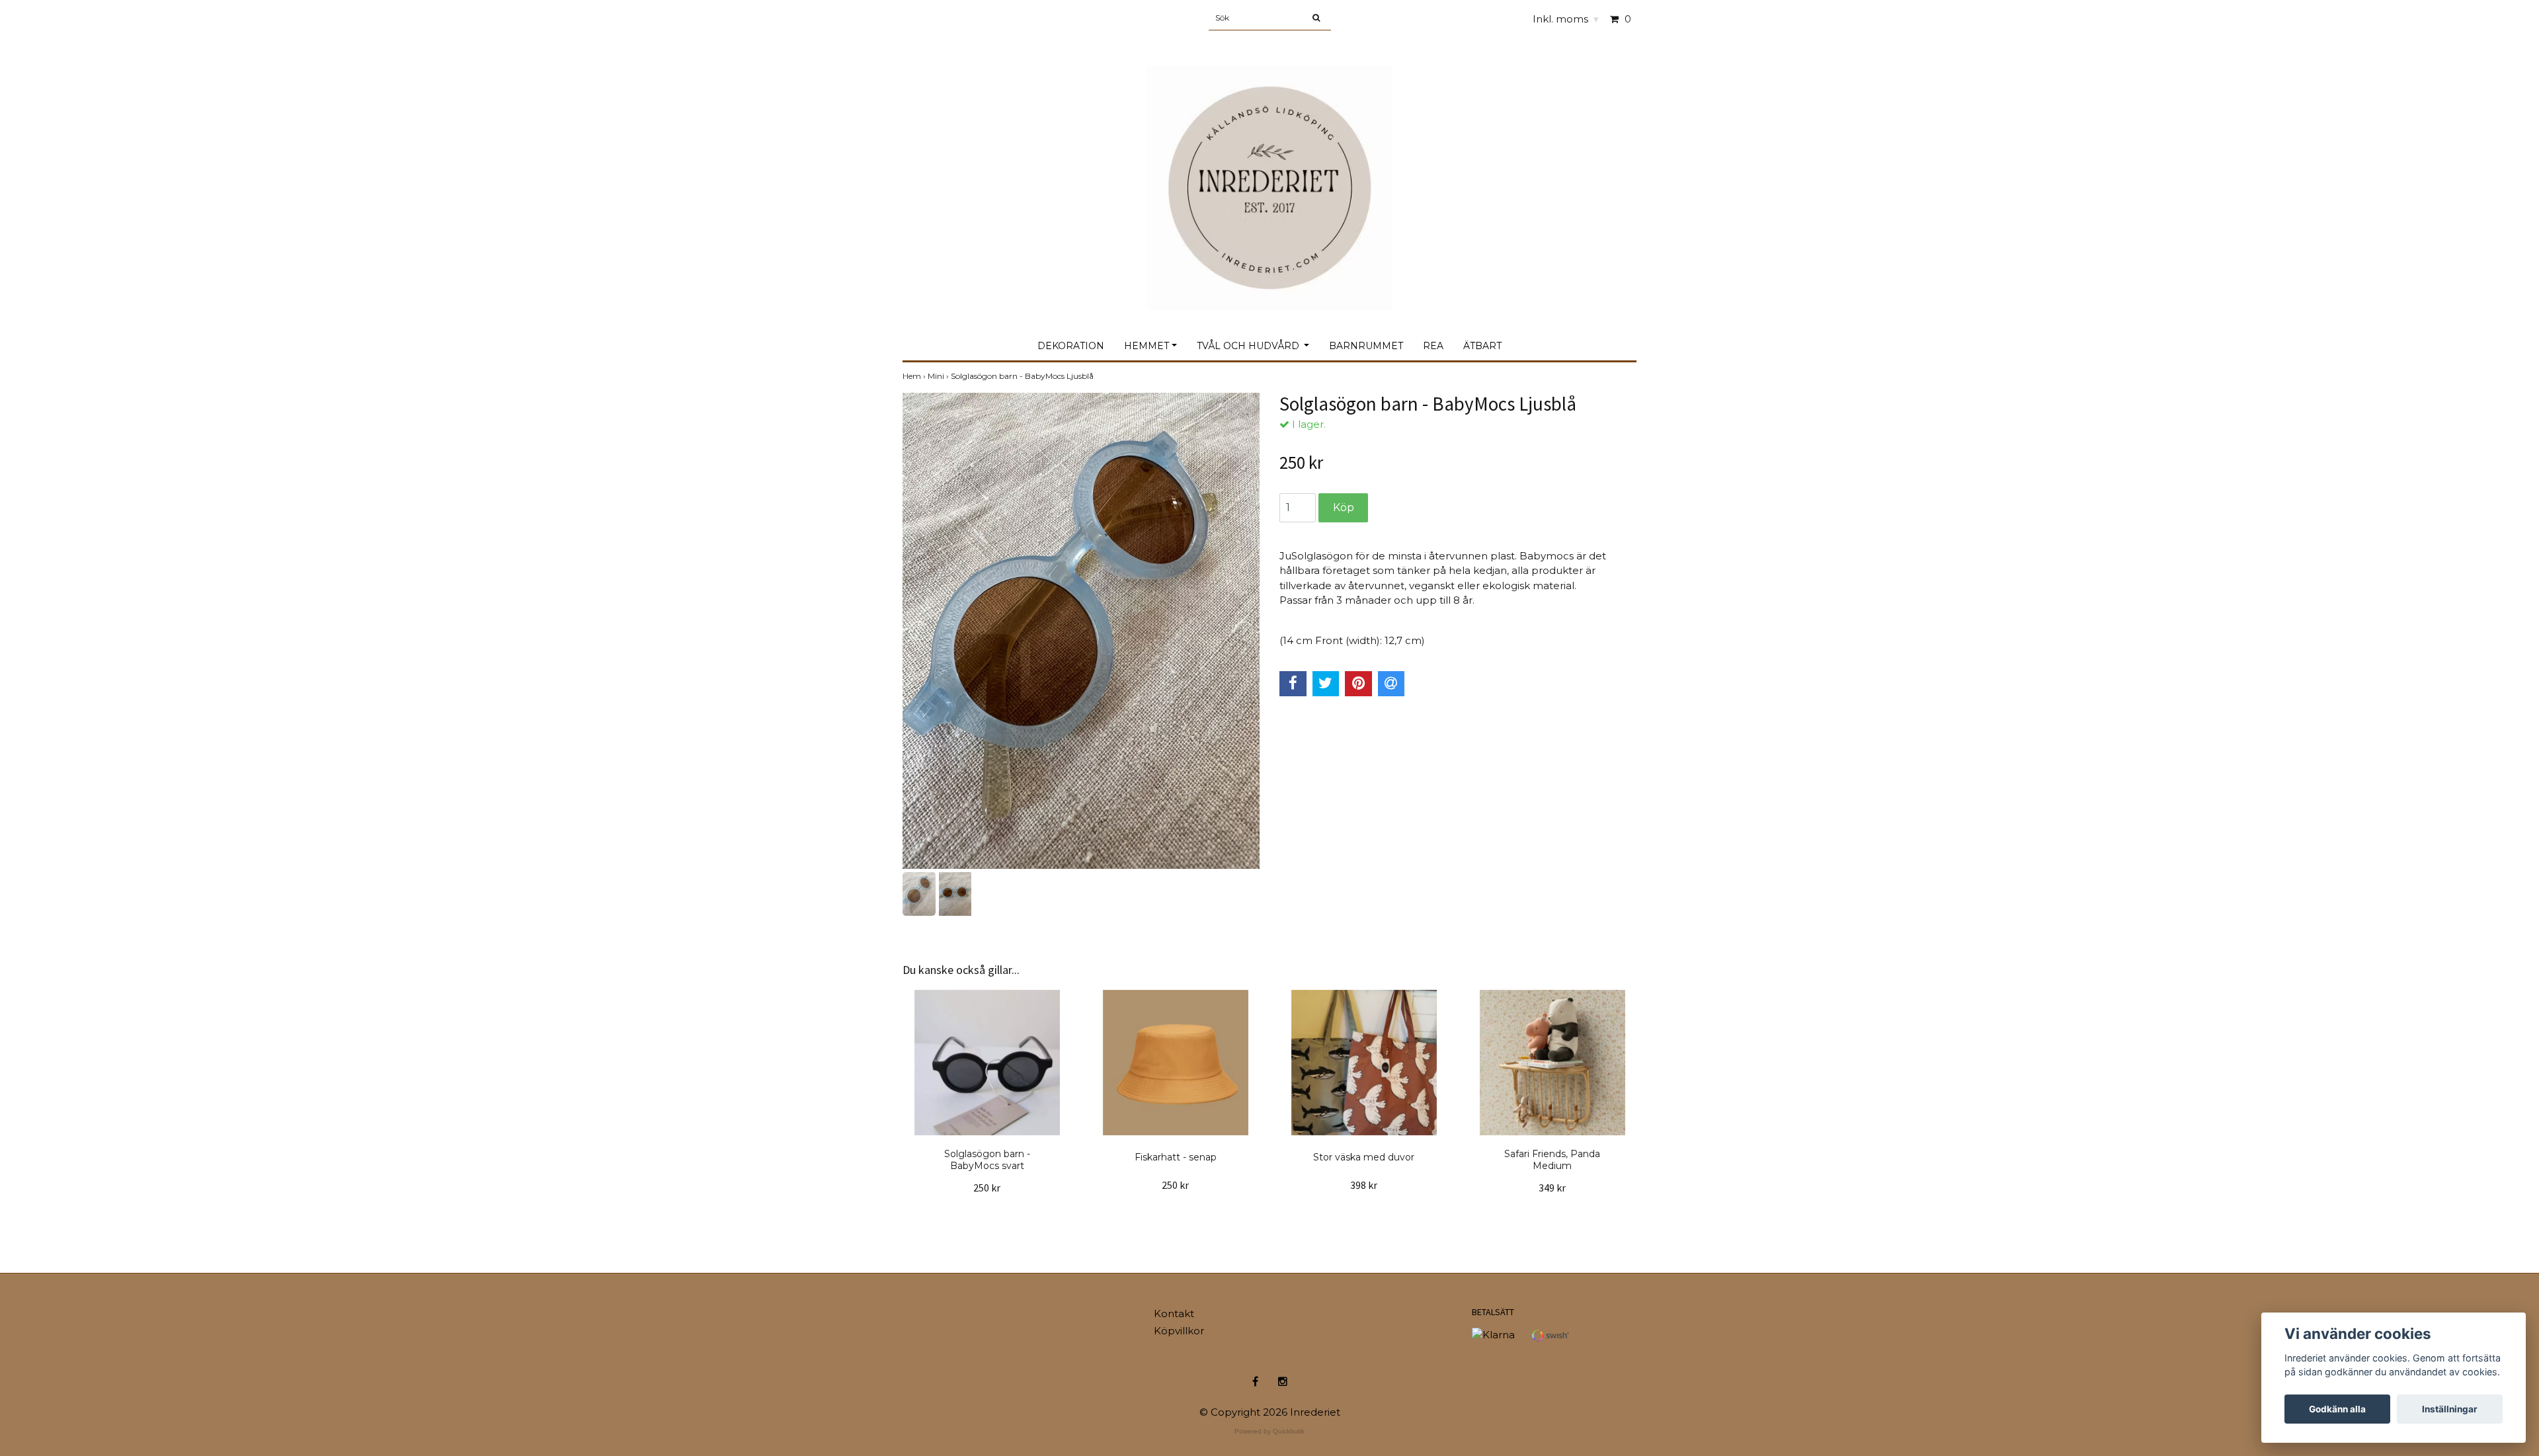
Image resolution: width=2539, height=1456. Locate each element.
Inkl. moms (1566, 19)
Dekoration (1071, 346)
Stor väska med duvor (1364, 1157)
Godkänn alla (2337, 1409)
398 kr (1364, 1185)
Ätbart (1482, 346)
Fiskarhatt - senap (1176, 1157)
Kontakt (1174, 1314)
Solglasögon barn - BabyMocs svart (987, 1160)
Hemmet (1147, 346)
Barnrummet (1366, 346)
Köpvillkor (1179, 1331)
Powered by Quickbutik (1269, 1431)
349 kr (1552, 1188)
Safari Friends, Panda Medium (1552, 1160)
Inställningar (2450, 1409)
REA (1433, 346)
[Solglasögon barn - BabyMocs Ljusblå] (1081, 631)
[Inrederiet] (1269, 174)
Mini (939, 376)
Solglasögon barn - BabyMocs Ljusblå (1023, 376)
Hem (915, 376)
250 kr (987, 1188)
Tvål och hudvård (1249, 346)
